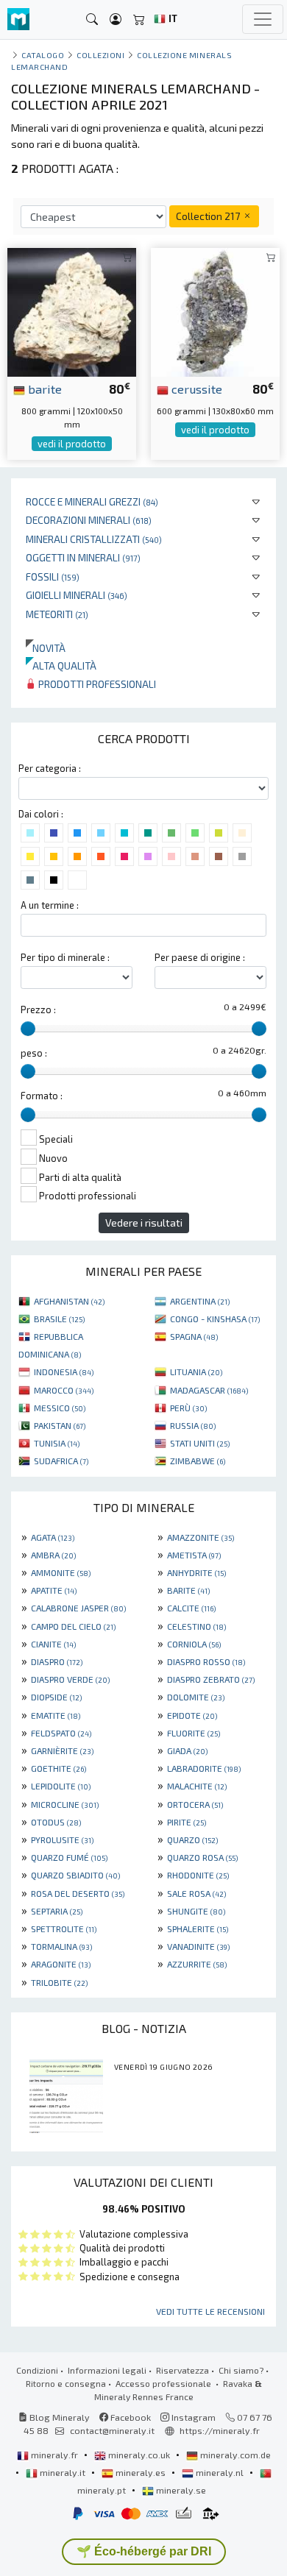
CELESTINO (196, 1626)
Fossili (53, 576)
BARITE (188, 1590)
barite (43, 388)
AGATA (53, 1537)
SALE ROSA (196, 1893)
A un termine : (50, 905)
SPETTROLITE (64, 1929)
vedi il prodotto (72, 444)
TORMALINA (61, 1946)
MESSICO (60, 1408)
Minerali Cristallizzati (94, 539)
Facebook (130, 2417)
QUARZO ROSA (202, 1857)
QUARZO (192, 1839)
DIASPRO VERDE (70, 1679)
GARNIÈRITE (62, 1750)
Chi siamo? (241, 2370)
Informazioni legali (107, 2370)
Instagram (192, 2417)
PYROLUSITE (62, 1839)
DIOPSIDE (56, 1697)
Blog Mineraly (59, 2417)
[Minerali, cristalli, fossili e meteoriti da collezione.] (18, 19)
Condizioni (37, 2370)
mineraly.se (180, 2490)
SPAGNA (194, 1336)
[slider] (28, 1029)
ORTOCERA (195, 1804)
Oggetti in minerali (83, 557)
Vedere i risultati (144, 1223)
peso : (34, 1053)
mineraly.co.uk (139, 2455)
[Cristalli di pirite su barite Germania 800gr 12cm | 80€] (72, 310)
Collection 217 (209, 216)
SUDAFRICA (61, 1461)
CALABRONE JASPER (78, 1608)
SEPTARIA (57, 1911)
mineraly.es (141, 2472)
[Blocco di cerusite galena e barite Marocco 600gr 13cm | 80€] (215, 310)
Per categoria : (50, 768)
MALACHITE (197, 1786)
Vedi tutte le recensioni (210, 2311)
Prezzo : (38, 1010)
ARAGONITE (61, 1964)
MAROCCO (64, 1390)
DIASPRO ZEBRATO (211, 1679)
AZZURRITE (197, 1964)
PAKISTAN (60, 1425)
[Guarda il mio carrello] (139, 19)
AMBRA (53, 1555)
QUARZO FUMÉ (69, 1857)
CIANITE (53, 1644)
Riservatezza (183, 2370)
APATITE (54, 1590)
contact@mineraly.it (112, 2430)
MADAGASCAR (209, 1390)
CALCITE (191, 1608)
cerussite (195, 388)
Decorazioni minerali (89, 520)
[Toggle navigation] (263, 19)
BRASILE (59, 1319)
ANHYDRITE (196, 1572)
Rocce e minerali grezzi (92, 501)
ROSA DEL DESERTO (78, 1893)
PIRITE (187, 1822)
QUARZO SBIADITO (75, 1875)
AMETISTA (194, 1555)
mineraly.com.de (234, 2455)
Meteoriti (57, 614)
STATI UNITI (200, 1443)
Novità (46, 648)
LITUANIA (196, 1372)
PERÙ (188, 1408)
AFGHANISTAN (69, 1301)
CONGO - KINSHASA (215, 1319)
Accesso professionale (164, 2383)
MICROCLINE (65, 1804)
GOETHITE (59, 1768)
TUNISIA (57, 1443)
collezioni (100, 55)
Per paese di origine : (200, 957)
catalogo (43, 55)
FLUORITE (194, 1733)
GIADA (187, 1750)
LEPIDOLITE (61, 1786)
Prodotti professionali (96, 684)
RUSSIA (193, 1425)
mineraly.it (63, 2472)
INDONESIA (64, 1372)
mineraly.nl (220, 2472)
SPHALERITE (198, 1929)
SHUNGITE (196, 1911)
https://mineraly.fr (220, 2430)
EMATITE (56, 1715)
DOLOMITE (196, 1697)
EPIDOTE (192, 1715)
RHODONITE (198, 1875)
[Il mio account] (116, 19)
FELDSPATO (61, 1733)
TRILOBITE (59, 1982)
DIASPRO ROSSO (206, 1661)
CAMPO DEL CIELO (73, 1626)
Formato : (42, 1096)
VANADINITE (198, 1946)
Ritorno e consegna (66, 2383)
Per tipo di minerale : (65, 957)
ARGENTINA (200, 1301)
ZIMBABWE (198, 1461)
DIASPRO (57, 1661)
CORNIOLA (194, 1644)
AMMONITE (61, 1572)
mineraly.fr (54, 2455)
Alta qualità (61, 666)
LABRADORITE (204, 1768)
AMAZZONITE (201, 1537)
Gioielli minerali (77, 595)
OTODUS (56, 1822)
